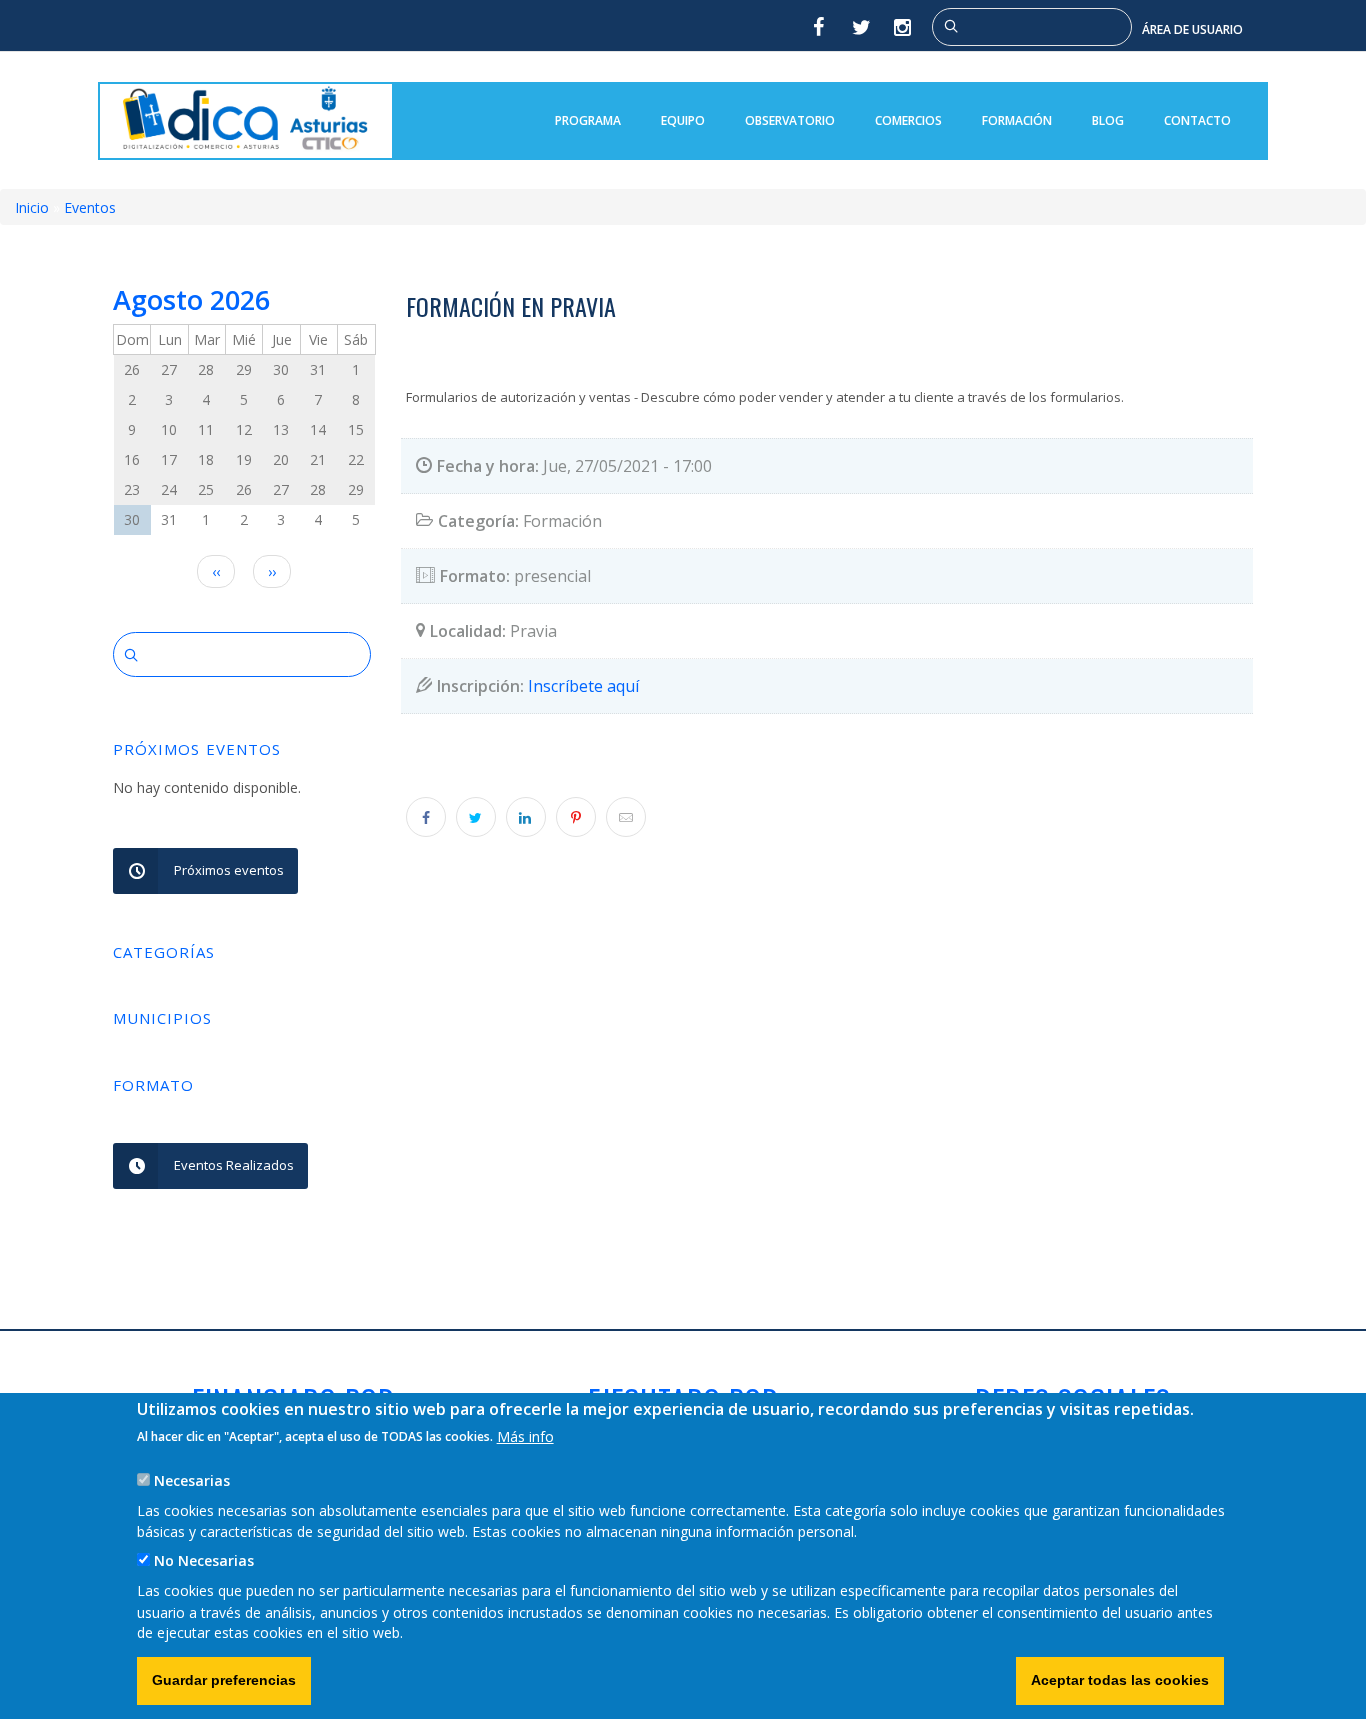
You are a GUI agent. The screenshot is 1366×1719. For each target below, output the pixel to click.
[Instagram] (904, 27)
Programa (588, 120)
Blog (1108, 120)
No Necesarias (204, 1560)
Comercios (908, 120)
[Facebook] (818, 27)
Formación (1017, 120)
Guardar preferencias (224, 1680)
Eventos (90, 207)
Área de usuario (1192, 29)
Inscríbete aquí (583, 686)
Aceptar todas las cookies (1120, 1680)
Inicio (32, 207)
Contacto (1197, 120)
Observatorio (790, 120)
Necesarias (192, 1479)
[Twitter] (861, 27)
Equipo (683, 120)
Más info (525, 1435)
